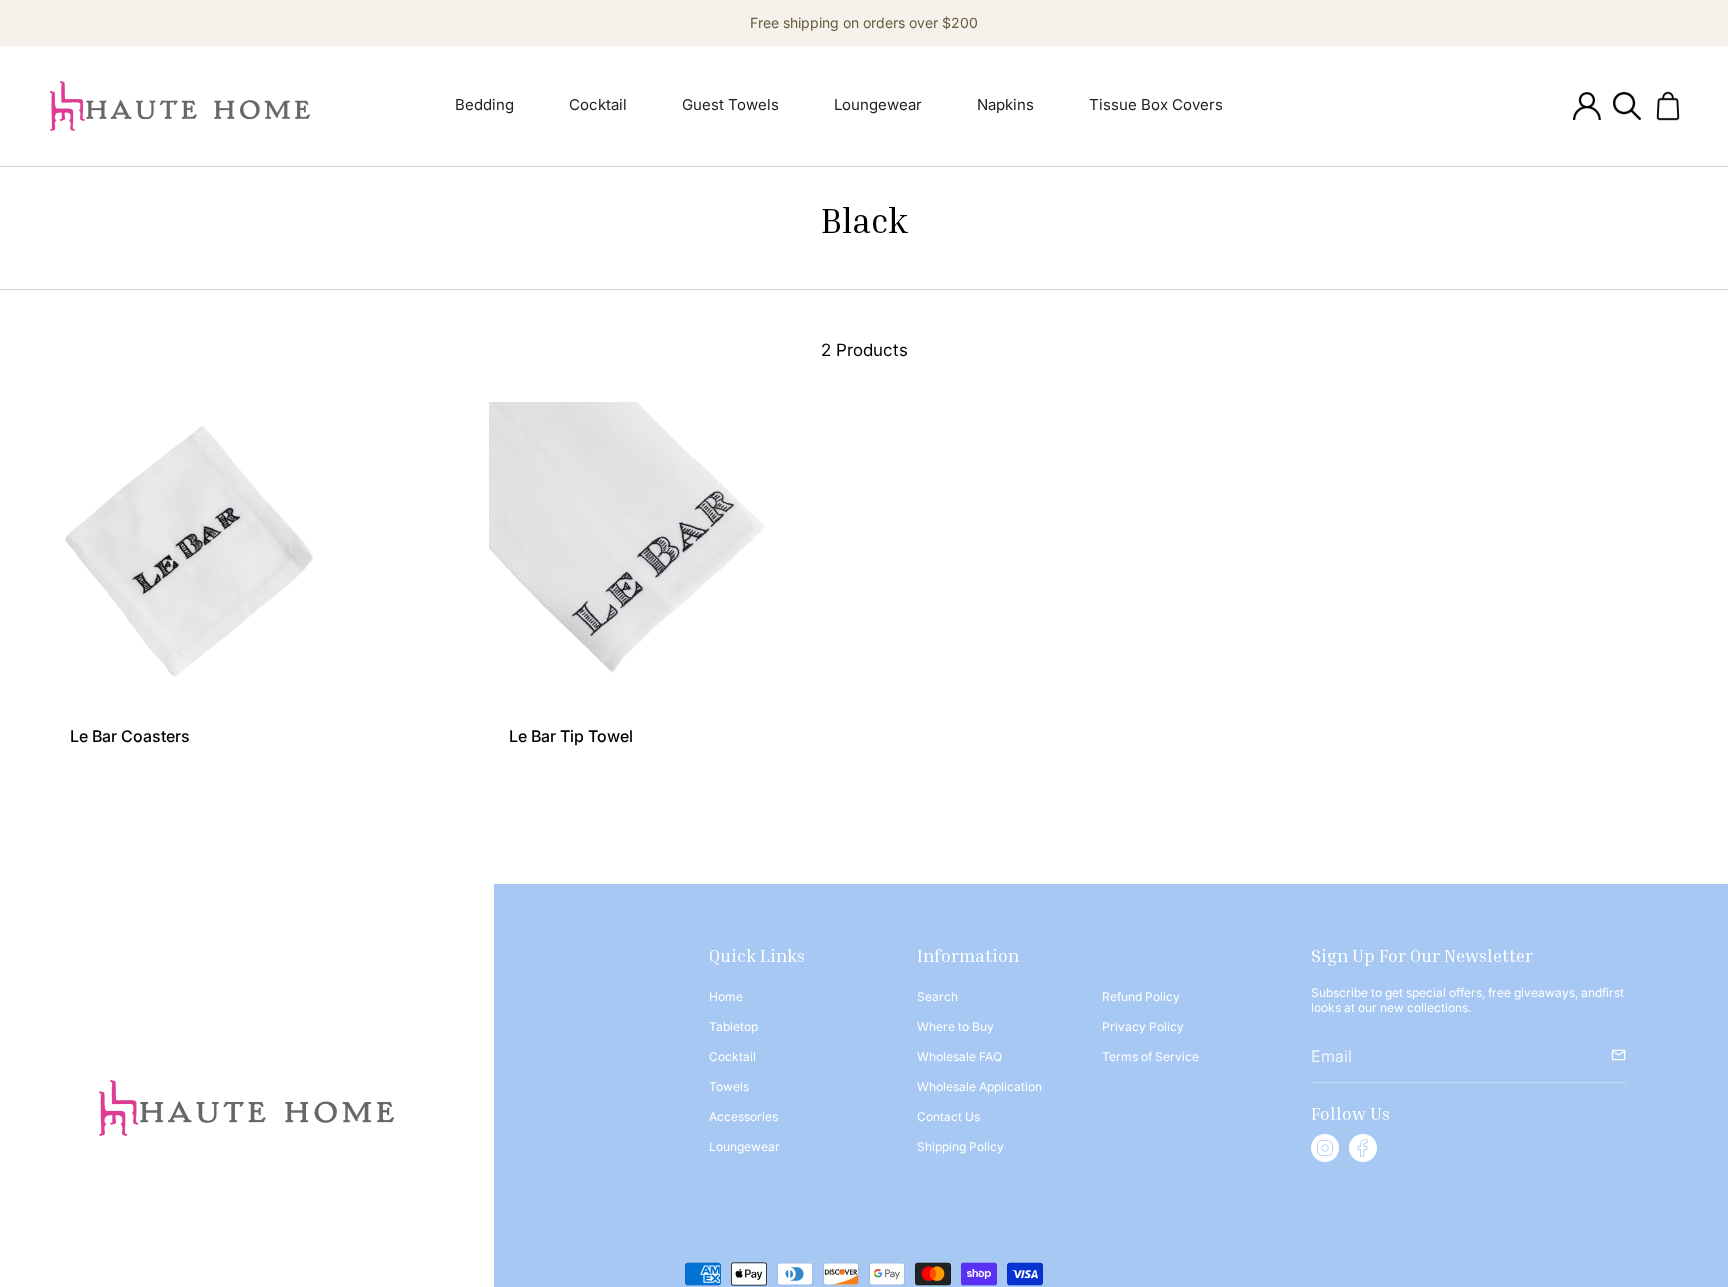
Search (937, 996)
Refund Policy (1141, 996)
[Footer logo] (246, 1108)
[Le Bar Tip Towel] (645, 558)
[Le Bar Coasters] (206, 558)
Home (726, 996)
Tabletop (733, 1026)
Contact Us (948, 1116)
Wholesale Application (979, 1086)
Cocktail (732, 1056)
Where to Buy (955, 1026)
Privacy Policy (1143, 1026)
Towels (729, 1086)
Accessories (743, 1116)
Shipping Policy (960, 1146)
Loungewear (744, 1146)
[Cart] (1668, 106)
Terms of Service (1150, 1056)
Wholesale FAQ (959, 1056)
